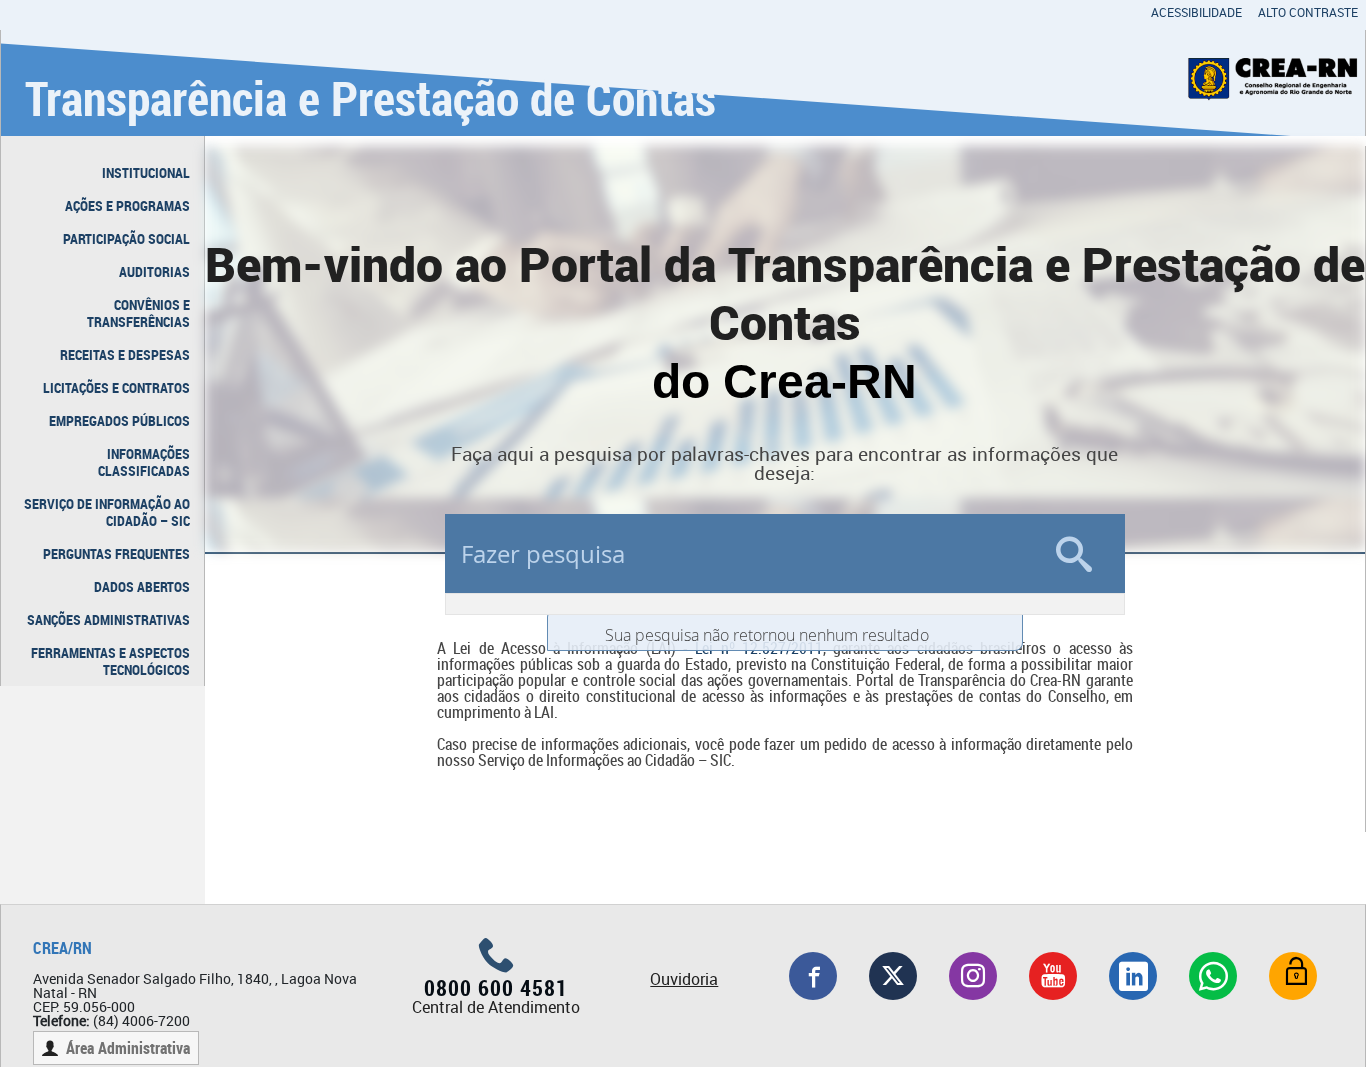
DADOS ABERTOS (142, 586)
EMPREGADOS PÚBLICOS (119, 420)
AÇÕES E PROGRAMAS (127, 205)
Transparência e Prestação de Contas (370, 97)
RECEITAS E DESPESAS (125, 354)
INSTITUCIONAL (146, 172)
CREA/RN (62, 948)
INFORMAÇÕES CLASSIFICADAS (144, 462)
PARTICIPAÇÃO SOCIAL (126, 238)
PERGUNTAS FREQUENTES (116, 553)
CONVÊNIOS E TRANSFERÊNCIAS (138, 313)
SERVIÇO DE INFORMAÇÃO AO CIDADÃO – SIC (107, 512)
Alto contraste (1308, 12)
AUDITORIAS (154, 271)
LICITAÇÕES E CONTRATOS (116, 387)
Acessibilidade (1196, 12)
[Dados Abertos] (1293, 976)
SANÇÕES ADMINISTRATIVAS (108, 619)
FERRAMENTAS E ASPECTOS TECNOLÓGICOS (110, 661)
